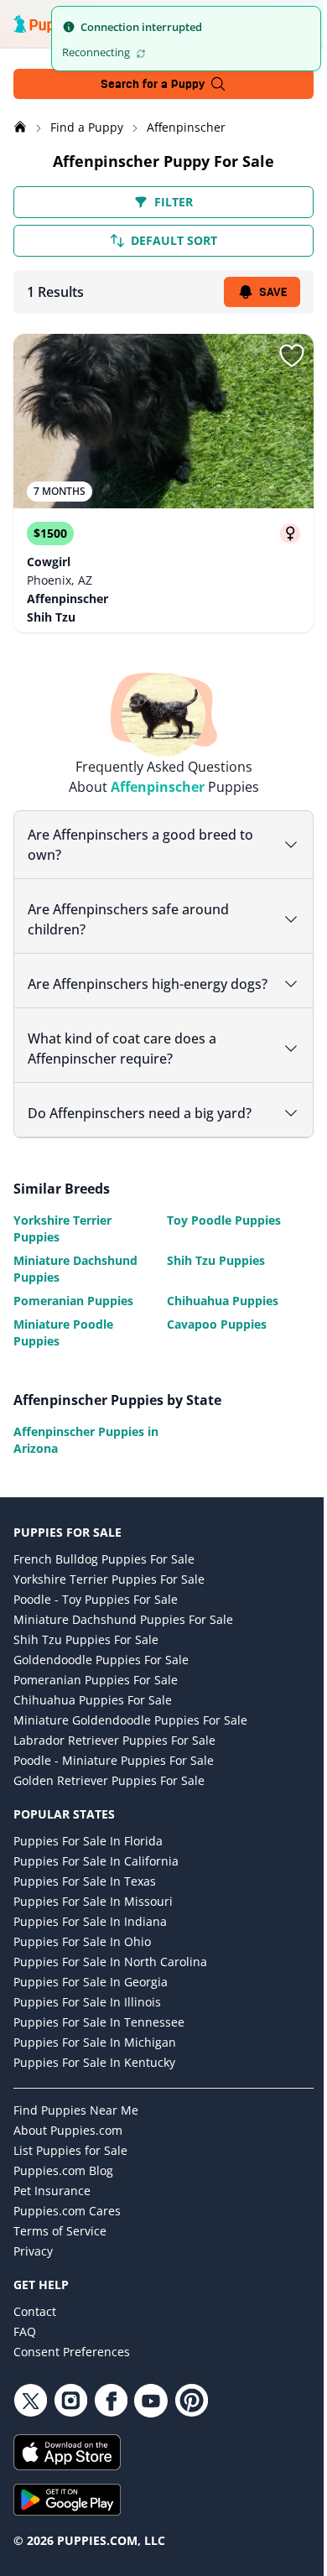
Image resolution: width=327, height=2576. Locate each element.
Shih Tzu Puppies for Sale (86, 1660)
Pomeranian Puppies (73, 1321)
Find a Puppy (88, 127)
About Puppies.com (68, 2150)
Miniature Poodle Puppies (63, 1353)
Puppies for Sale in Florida (88, 1861)
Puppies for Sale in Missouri (93, 1921)
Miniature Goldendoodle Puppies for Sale (130, 1740)
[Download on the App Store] (157, 2472)
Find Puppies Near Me (76, 2130)
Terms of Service (60, 2251)
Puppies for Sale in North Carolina (110, 1982)
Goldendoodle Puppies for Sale (101, 1680)
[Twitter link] (30, 2421)
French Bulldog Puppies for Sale (104, 1579)
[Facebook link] (111, 2421)
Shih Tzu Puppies (210, 1280)
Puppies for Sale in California (96, 1881)
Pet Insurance (52, 2211)
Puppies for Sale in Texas (85, 1901)
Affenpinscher (186, 127)
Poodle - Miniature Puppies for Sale (114, 1780)
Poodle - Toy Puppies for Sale (96, 1619)
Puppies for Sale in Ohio (82, 1962)
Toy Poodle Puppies (218, 1240)
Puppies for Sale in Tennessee (99, 2042)
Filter (174, 202)
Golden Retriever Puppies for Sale (109, 1801)
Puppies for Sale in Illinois (87, 2022)
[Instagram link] (70, 2421)
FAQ (25, 2352)
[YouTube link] (151, 2421)
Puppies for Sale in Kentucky (94, 2082)
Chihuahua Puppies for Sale (93, 1720)
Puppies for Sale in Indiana (90, 1941)
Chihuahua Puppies (217, 1321)
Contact (35, 2331)
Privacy (33, 2271)
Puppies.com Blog (63, 2191)
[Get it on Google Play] (157, 2520)
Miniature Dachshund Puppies (75, 1289)
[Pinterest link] (191, 2421)
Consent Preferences (72, 2372)
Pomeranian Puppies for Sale (96, 1700)
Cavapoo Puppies (211, 1344)
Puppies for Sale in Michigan (95, 2062)
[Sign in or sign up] (292, 356)
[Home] (22, 127)
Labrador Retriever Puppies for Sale (114, 1760)
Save (273, 292)
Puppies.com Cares (67, 2231)
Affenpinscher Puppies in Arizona (79, 1460)
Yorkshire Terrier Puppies (62, 1249)
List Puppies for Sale (70, 2170)
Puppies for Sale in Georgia (91, 2002)
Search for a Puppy (153, 84)
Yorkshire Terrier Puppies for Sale (109, 1599)
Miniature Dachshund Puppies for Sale (123, 1639)
